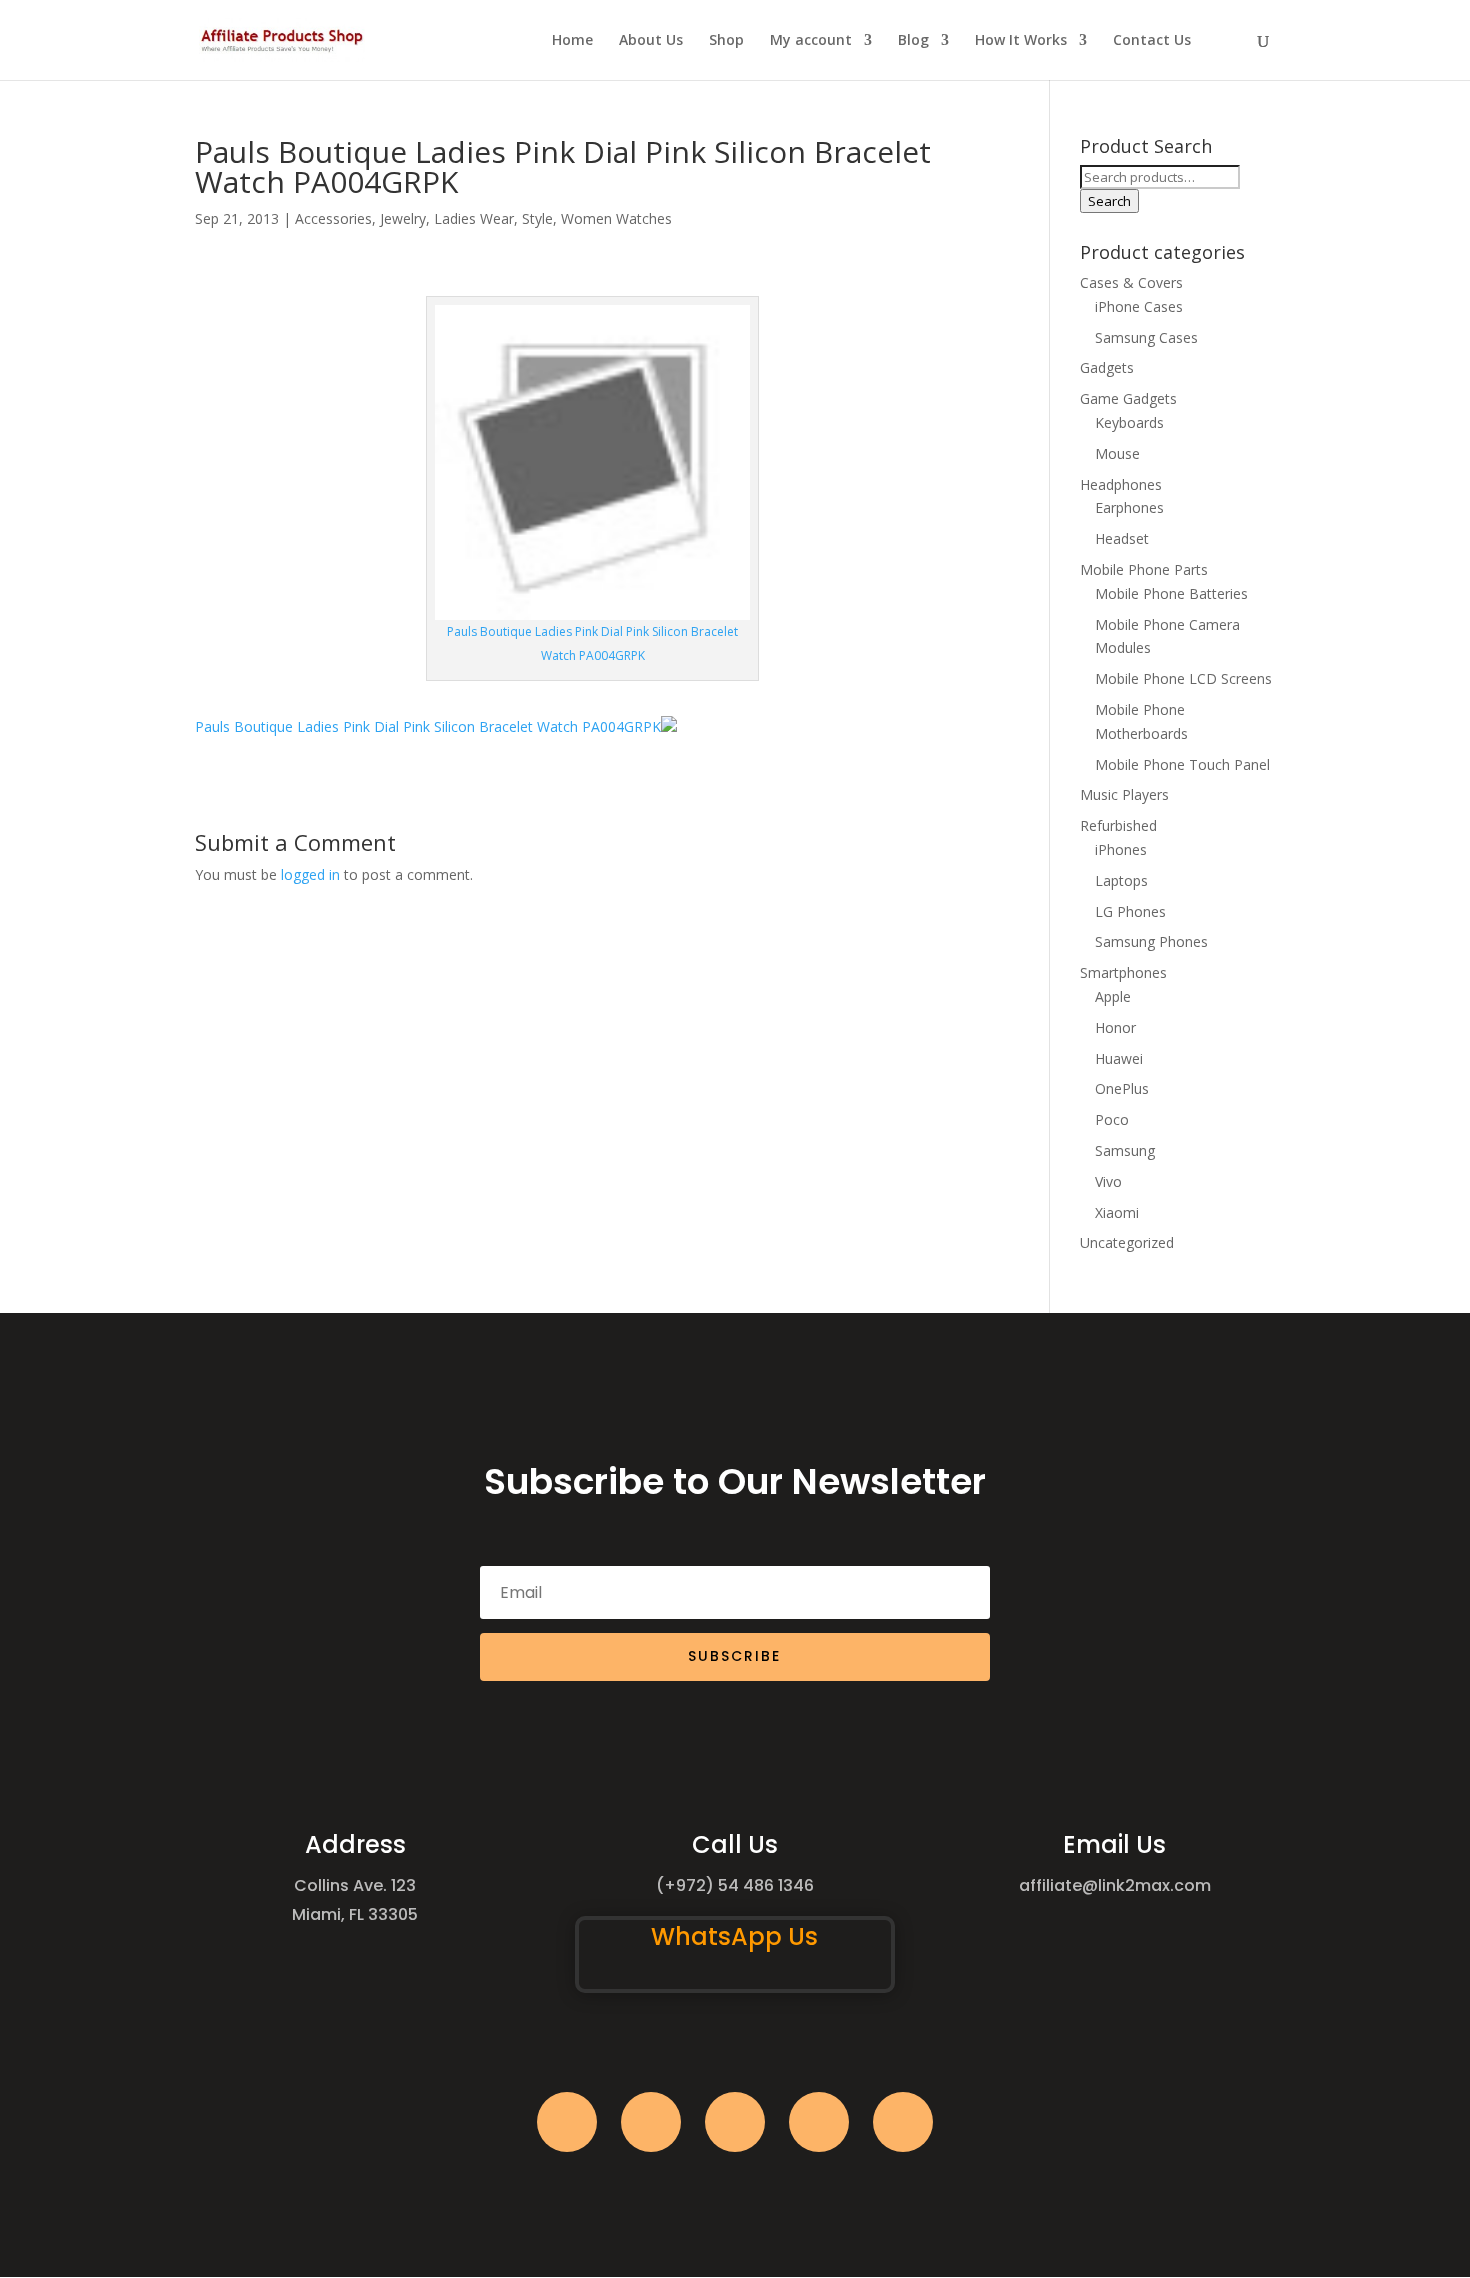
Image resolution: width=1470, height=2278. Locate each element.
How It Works (1021, 41)
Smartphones (1123, 972)
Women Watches (616, 218)
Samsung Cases (1146, 337)
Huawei (1119, 1058)
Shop (726, 41)
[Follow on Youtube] (819, 2122)
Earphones (1129, 507)
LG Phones (1130, 911)
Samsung (1125, 1150)
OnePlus (1122, 1088)
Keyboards (1129, 422)
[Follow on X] (651, 2122)
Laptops (1121, 880)
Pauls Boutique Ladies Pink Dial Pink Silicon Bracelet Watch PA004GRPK (428, 726)
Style (537, 218)
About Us (651, 41)
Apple (1113, 996)
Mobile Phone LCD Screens (1183, 678)
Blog (913, 41)
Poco (1112, 1119)
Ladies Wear (474, 218)
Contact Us (1152, 41)
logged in (310, 874)
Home (572, 41)
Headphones (1121, 484)
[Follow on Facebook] (567, 2122)
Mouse (1117, 453)
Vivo (1108, 1181)
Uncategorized (1127, 1242)
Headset (1122, 538)
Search (1109, 201)
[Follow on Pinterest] (903, 2122)
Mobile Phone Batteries (1171, 593)
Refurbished (1118, 825)
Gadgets (1107, 367)
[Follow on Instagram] (735, 2122)
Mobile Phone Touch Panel (1182, 764)
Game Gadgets (1128, 398)
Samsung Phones (1151, 941)
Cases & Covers (1131, 282)
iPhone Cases (1139, 306)
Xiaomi (1117, 1212)
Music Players (1124, 794)
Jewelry (403, 218)
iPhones (1121, 849)
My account (811, 41)
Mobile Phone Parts (1144, 569)
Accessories (333, 218)
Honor (1115, 1027)
